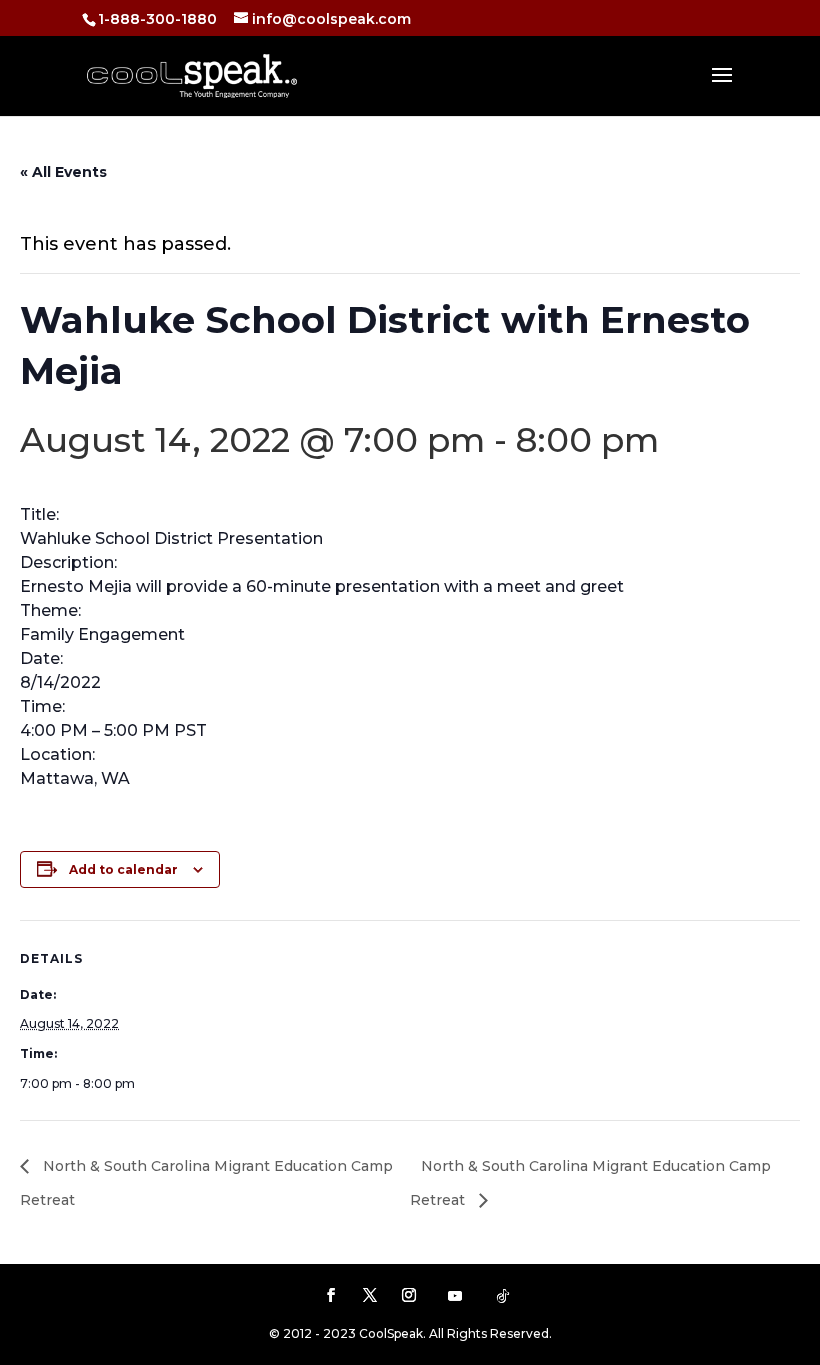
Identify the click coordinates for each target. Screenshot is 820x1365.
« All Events (63, 172)
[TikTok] (503, 1296)
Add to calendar (123, 869)
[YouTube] (455, 1296)
